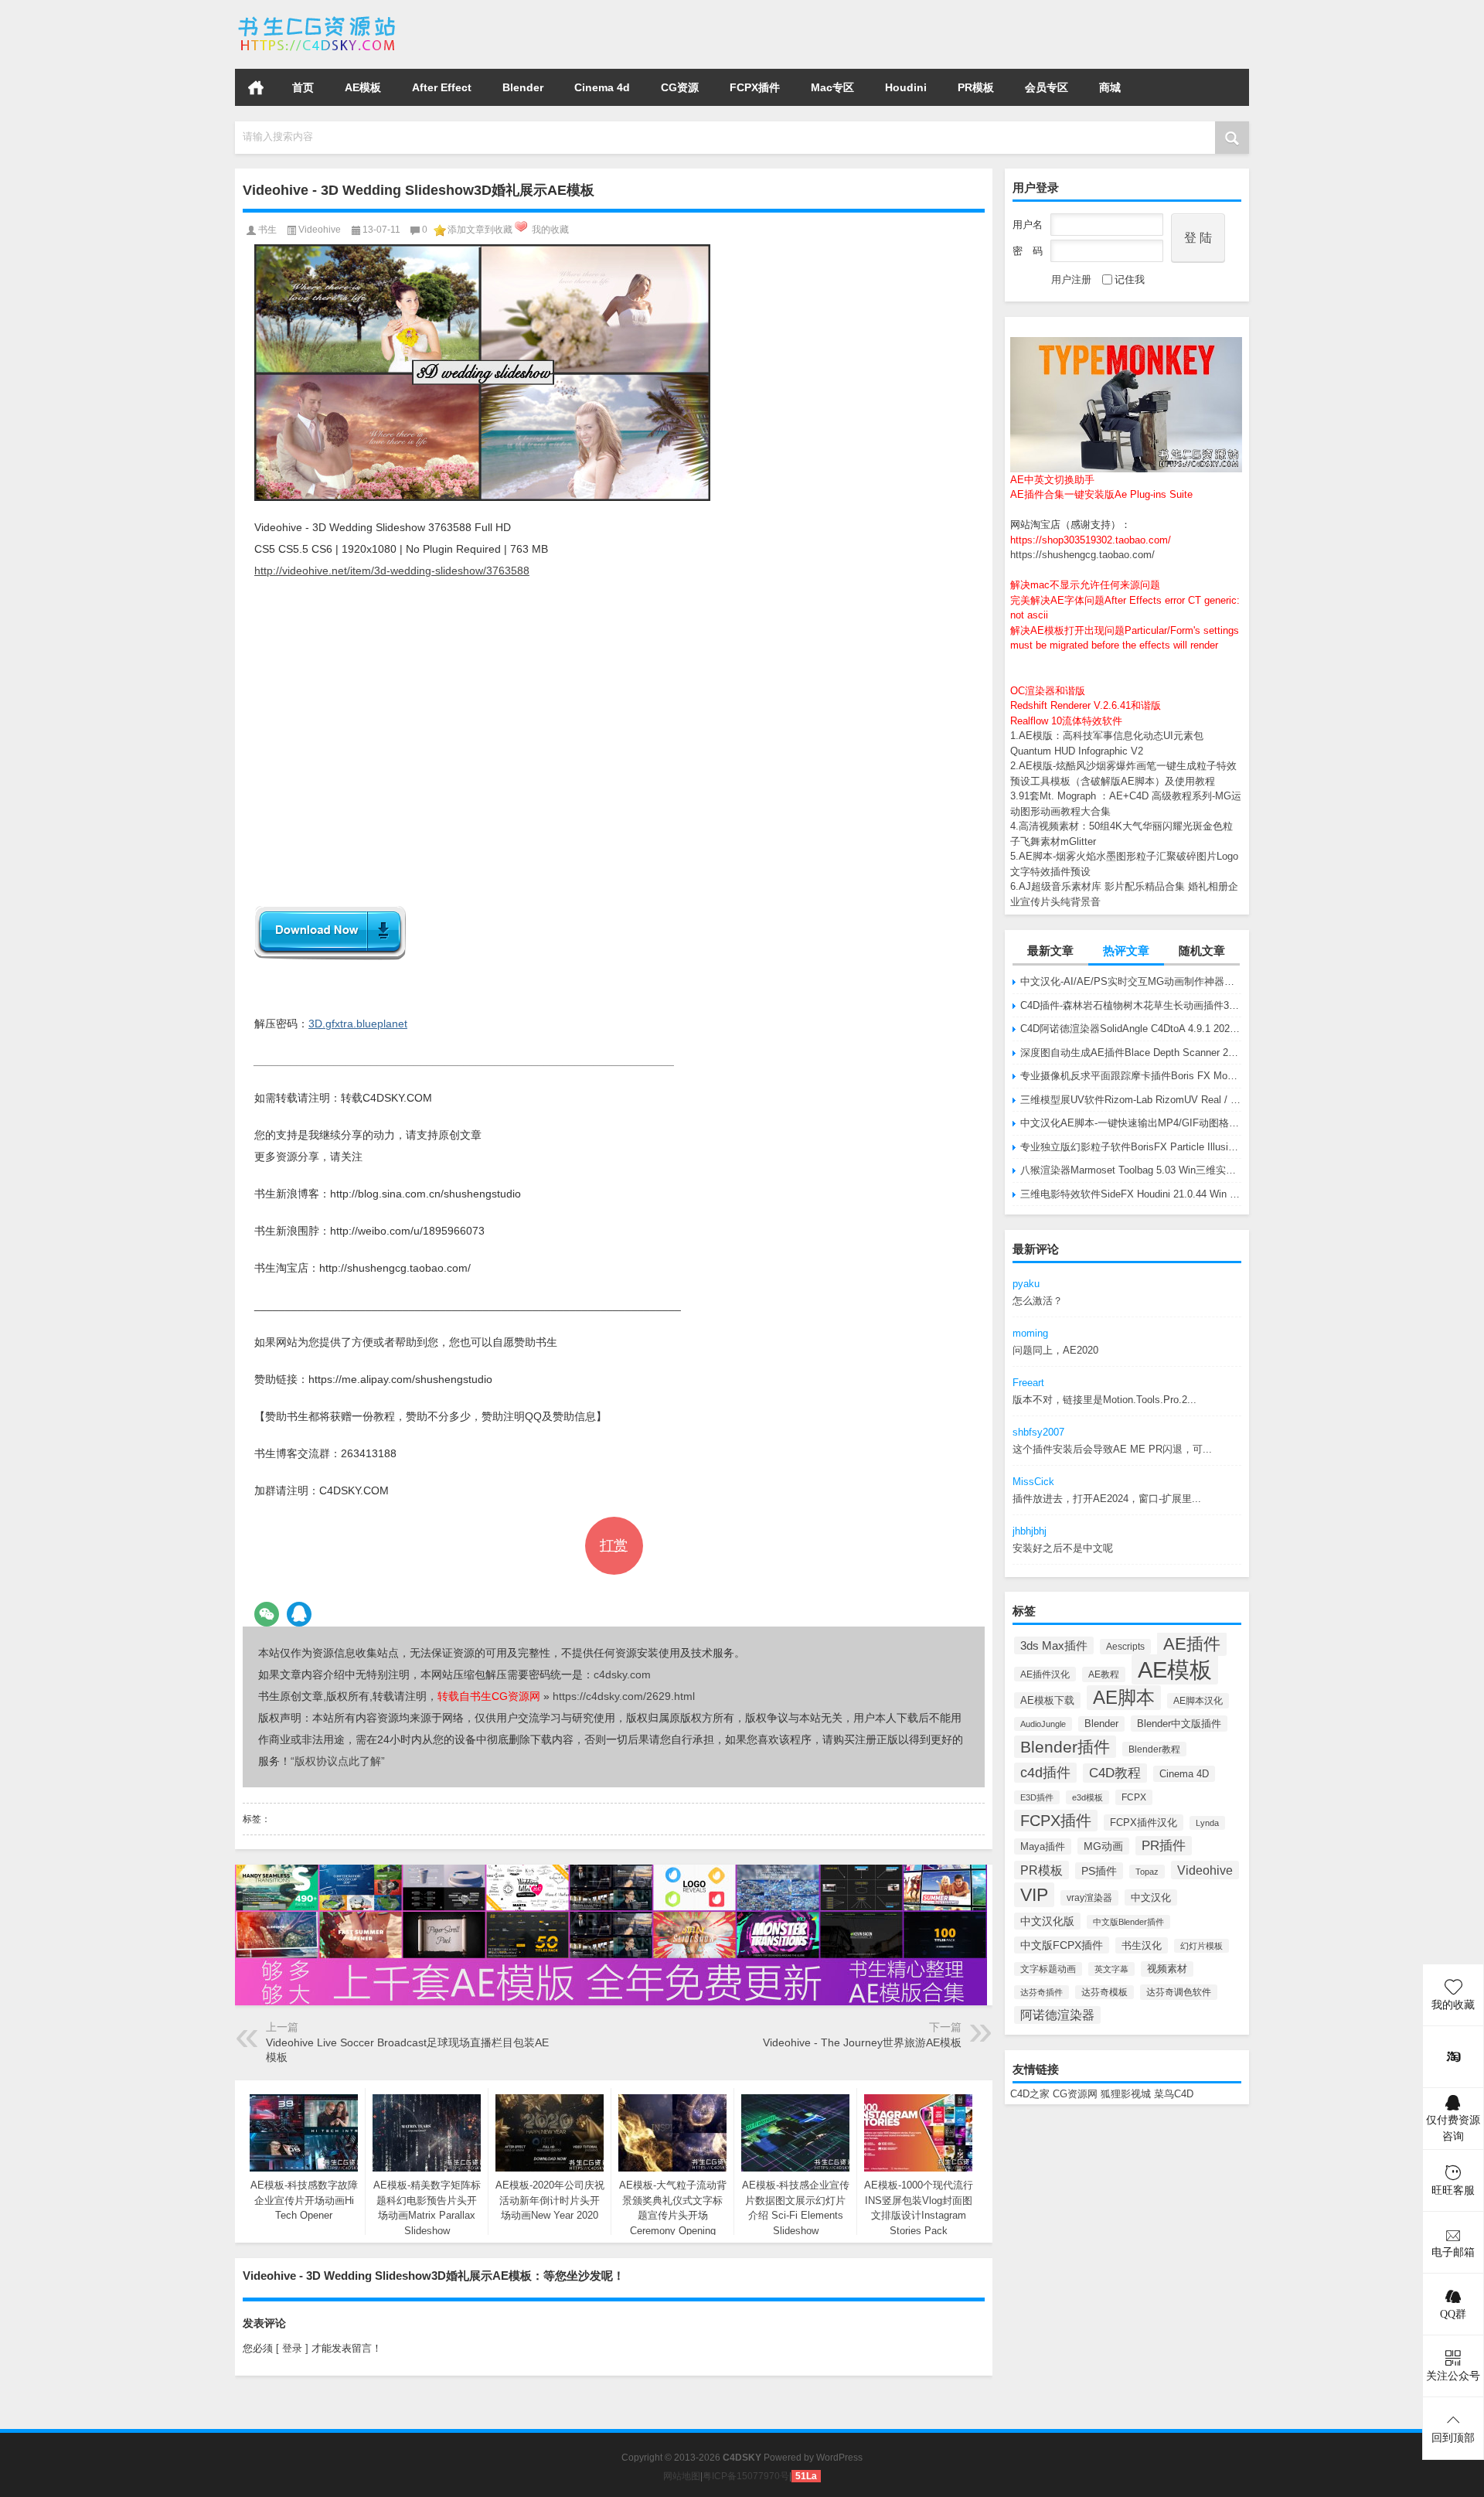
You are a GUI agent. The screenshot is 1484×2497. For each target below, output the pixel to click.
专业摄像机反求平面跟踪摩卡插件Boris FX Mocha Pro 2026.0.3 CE (1131, 1076)
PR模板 (976, 87)
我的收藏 (550, 230)
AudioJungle (1043, 1724)
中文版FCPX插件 (1062, 1945)
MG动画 (1103, 1846)
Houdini (906, 87)
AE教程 (1104, 1674)
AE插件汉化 (1045, 1674)
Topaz (1147, 1872)
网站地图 (682, 2476)
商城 (1110, 87)
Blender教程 (1154, 1749)
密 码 (1028, 251)
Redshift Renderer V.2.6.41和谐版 (1086, 705)
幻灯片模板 (1201, 1946)
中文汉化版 (1047, 1921)
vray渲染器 (1089, 1898)
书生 (267, 230)
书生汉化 (1142, 1945)
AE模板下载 (1047, 1700)
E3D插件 (1037, 1797)
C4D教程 (1115, 1773)
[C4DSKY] (318, 20)
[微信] (267, 1614)
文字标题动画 (1048, 1969)
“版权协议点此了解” (338, 1761)
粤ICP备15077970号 (746, 2476)
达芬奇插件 (1042, 1992)
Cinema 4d (602, 87)
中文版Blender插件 (1128, 1922)
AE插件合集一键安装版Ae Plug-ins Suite (1101, 494)
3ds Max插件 (1054, 1645)
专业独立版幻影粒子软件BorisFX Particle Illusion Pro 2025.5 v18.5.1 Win (1131, 1147)
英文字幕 (1111, 1969)
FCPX (1134, 1797)
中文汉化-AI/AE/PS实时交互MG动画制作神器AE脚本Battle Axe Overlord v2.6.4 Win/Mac (1131, 981)
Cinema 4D (1184, 1774)
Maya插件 (1043, 1846)
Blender (523, 87)
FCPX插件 (755, 87)
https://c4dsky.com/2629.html (624, 1696)
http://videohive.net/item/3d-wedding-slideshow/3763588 (392, 571)
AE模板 (363, 87)
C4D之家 (1030, 2094)
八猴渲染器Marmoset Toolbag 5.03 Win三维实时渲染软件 (1131, 1170)
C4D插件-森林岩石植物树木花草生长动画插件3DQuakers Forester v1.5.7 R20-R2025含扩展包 (1131, 1005)
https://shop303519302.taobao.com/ (1091, 540)
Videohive (1205, 1870)
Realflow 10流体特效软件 (1066, 721)
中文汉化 (1151, 1897)
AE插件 (1192, 1644)
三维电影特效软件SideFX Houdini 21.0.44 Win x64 (1131, 1194)
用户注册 (1071, 279)
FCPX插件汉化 (1144, 1823)
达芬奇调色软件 (1179, 1992)
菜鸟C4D (1174, 2094)
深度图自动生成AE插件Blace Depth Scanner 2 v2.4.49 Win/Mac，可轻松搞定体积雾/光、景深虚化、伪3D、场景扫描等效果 (1131, 1053)
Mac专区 (832, 87)
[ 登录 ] (292, 2348)
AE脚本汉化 (1198, 1701)
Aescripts (1125, 1647)
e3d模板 (1087, 1797)
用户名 (1028, 225)
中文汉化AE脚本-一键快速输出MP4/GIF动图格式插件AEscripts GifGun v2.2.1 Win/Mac (1131, 1123)
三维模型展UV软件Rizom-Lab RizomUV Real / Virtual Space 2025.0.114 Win (1131, 1100)
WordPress (839, 2458)
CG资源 (680, 87)
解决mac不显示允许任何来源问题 (1085, 585)
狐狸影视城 (1126, 2094)
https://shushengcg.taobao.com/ (1082, 555)
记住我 (1130, 279)
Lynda (1207, 1823)
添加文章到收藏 (480, 230)
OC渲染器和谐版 (1048, 691)
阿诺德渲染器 (1057, 2015)
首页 (256, 87)
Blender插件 (1065, 1747)
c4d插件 (1045, 1773)
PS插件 (1099, 1871)
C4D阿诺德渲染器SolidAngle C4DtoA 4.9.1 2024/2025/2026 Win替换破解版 (1131, 1029)
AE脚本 (1124, 1698)
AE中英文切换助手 (1052, 480)
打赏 (614, 1545)
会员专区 (1047, 87)
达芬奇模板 (1104, 1992)
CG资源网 (1075, 2094)
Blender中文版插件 (1179, 1724)
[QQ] (299, 1614)
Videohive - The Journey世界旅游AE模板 (862, 2042)
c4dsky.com (622, 1674)
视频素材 (1167, 1969)
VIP (1034, 1895)
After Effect (442, 87)
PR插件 (1164, 1846)
